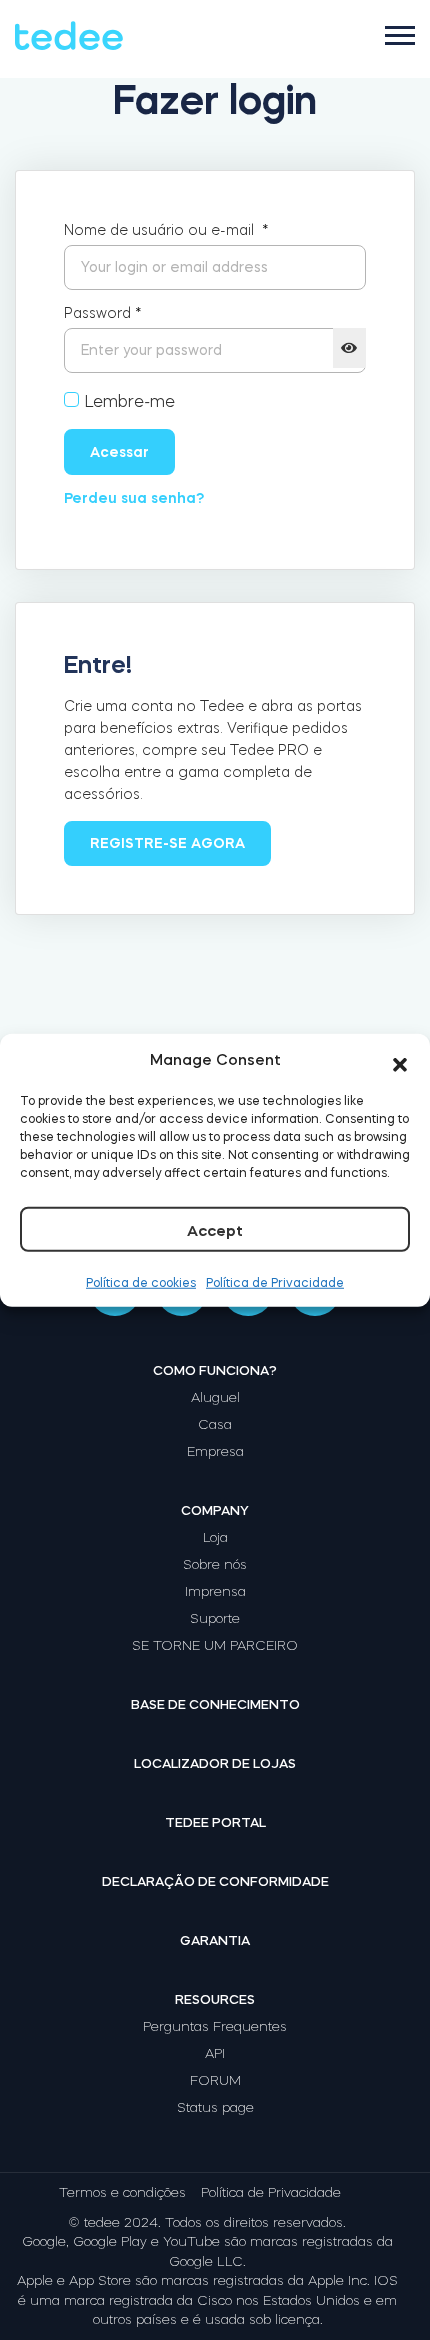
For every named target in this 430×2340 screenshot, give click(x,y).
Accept (215, 1229)
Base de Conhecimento (215, 1704)
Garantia (215, 1940)
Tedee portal (215, 1822)
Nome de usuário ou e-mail (166, 230)
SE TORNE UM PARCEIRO (215, 1645)
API (215, 2053)
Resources (215, 1999)
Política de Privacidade (275, 1282)
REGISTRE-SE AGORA (167, 843)
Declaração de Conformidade (215, 1881)
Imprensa (215, 1591)
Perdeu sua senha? (134, 498)
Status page (215, 2107)
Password (103, 313)
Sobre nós (215, 1564)
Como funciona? (215, 1370)
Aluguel (215, 1397)
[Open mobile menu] (400, 35)
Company (215, 1510)
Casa (215, 1424)
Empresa (215, 1451)
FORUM (215, 2080)
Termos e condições (122, 2192)
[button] (400, 1060)
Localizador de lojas (215, 1763)
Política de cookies (141, 1282)
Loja (215, 1537)
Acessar (119, 452)
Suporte (215, 1618)
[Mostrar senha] (349, 348)
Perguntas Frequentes (215, 2026)
